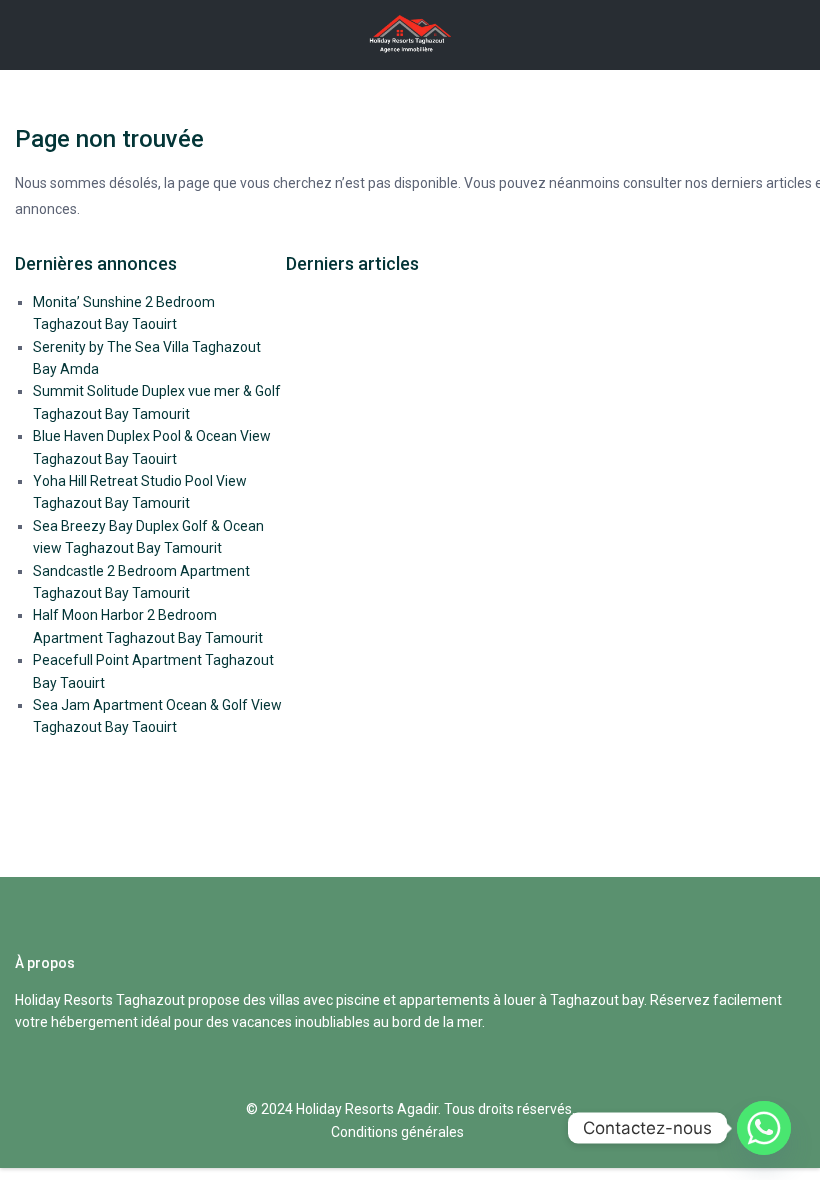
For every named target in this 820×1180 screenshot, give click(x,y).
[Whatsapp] (764, 1128)
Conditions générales (397, 1132)
